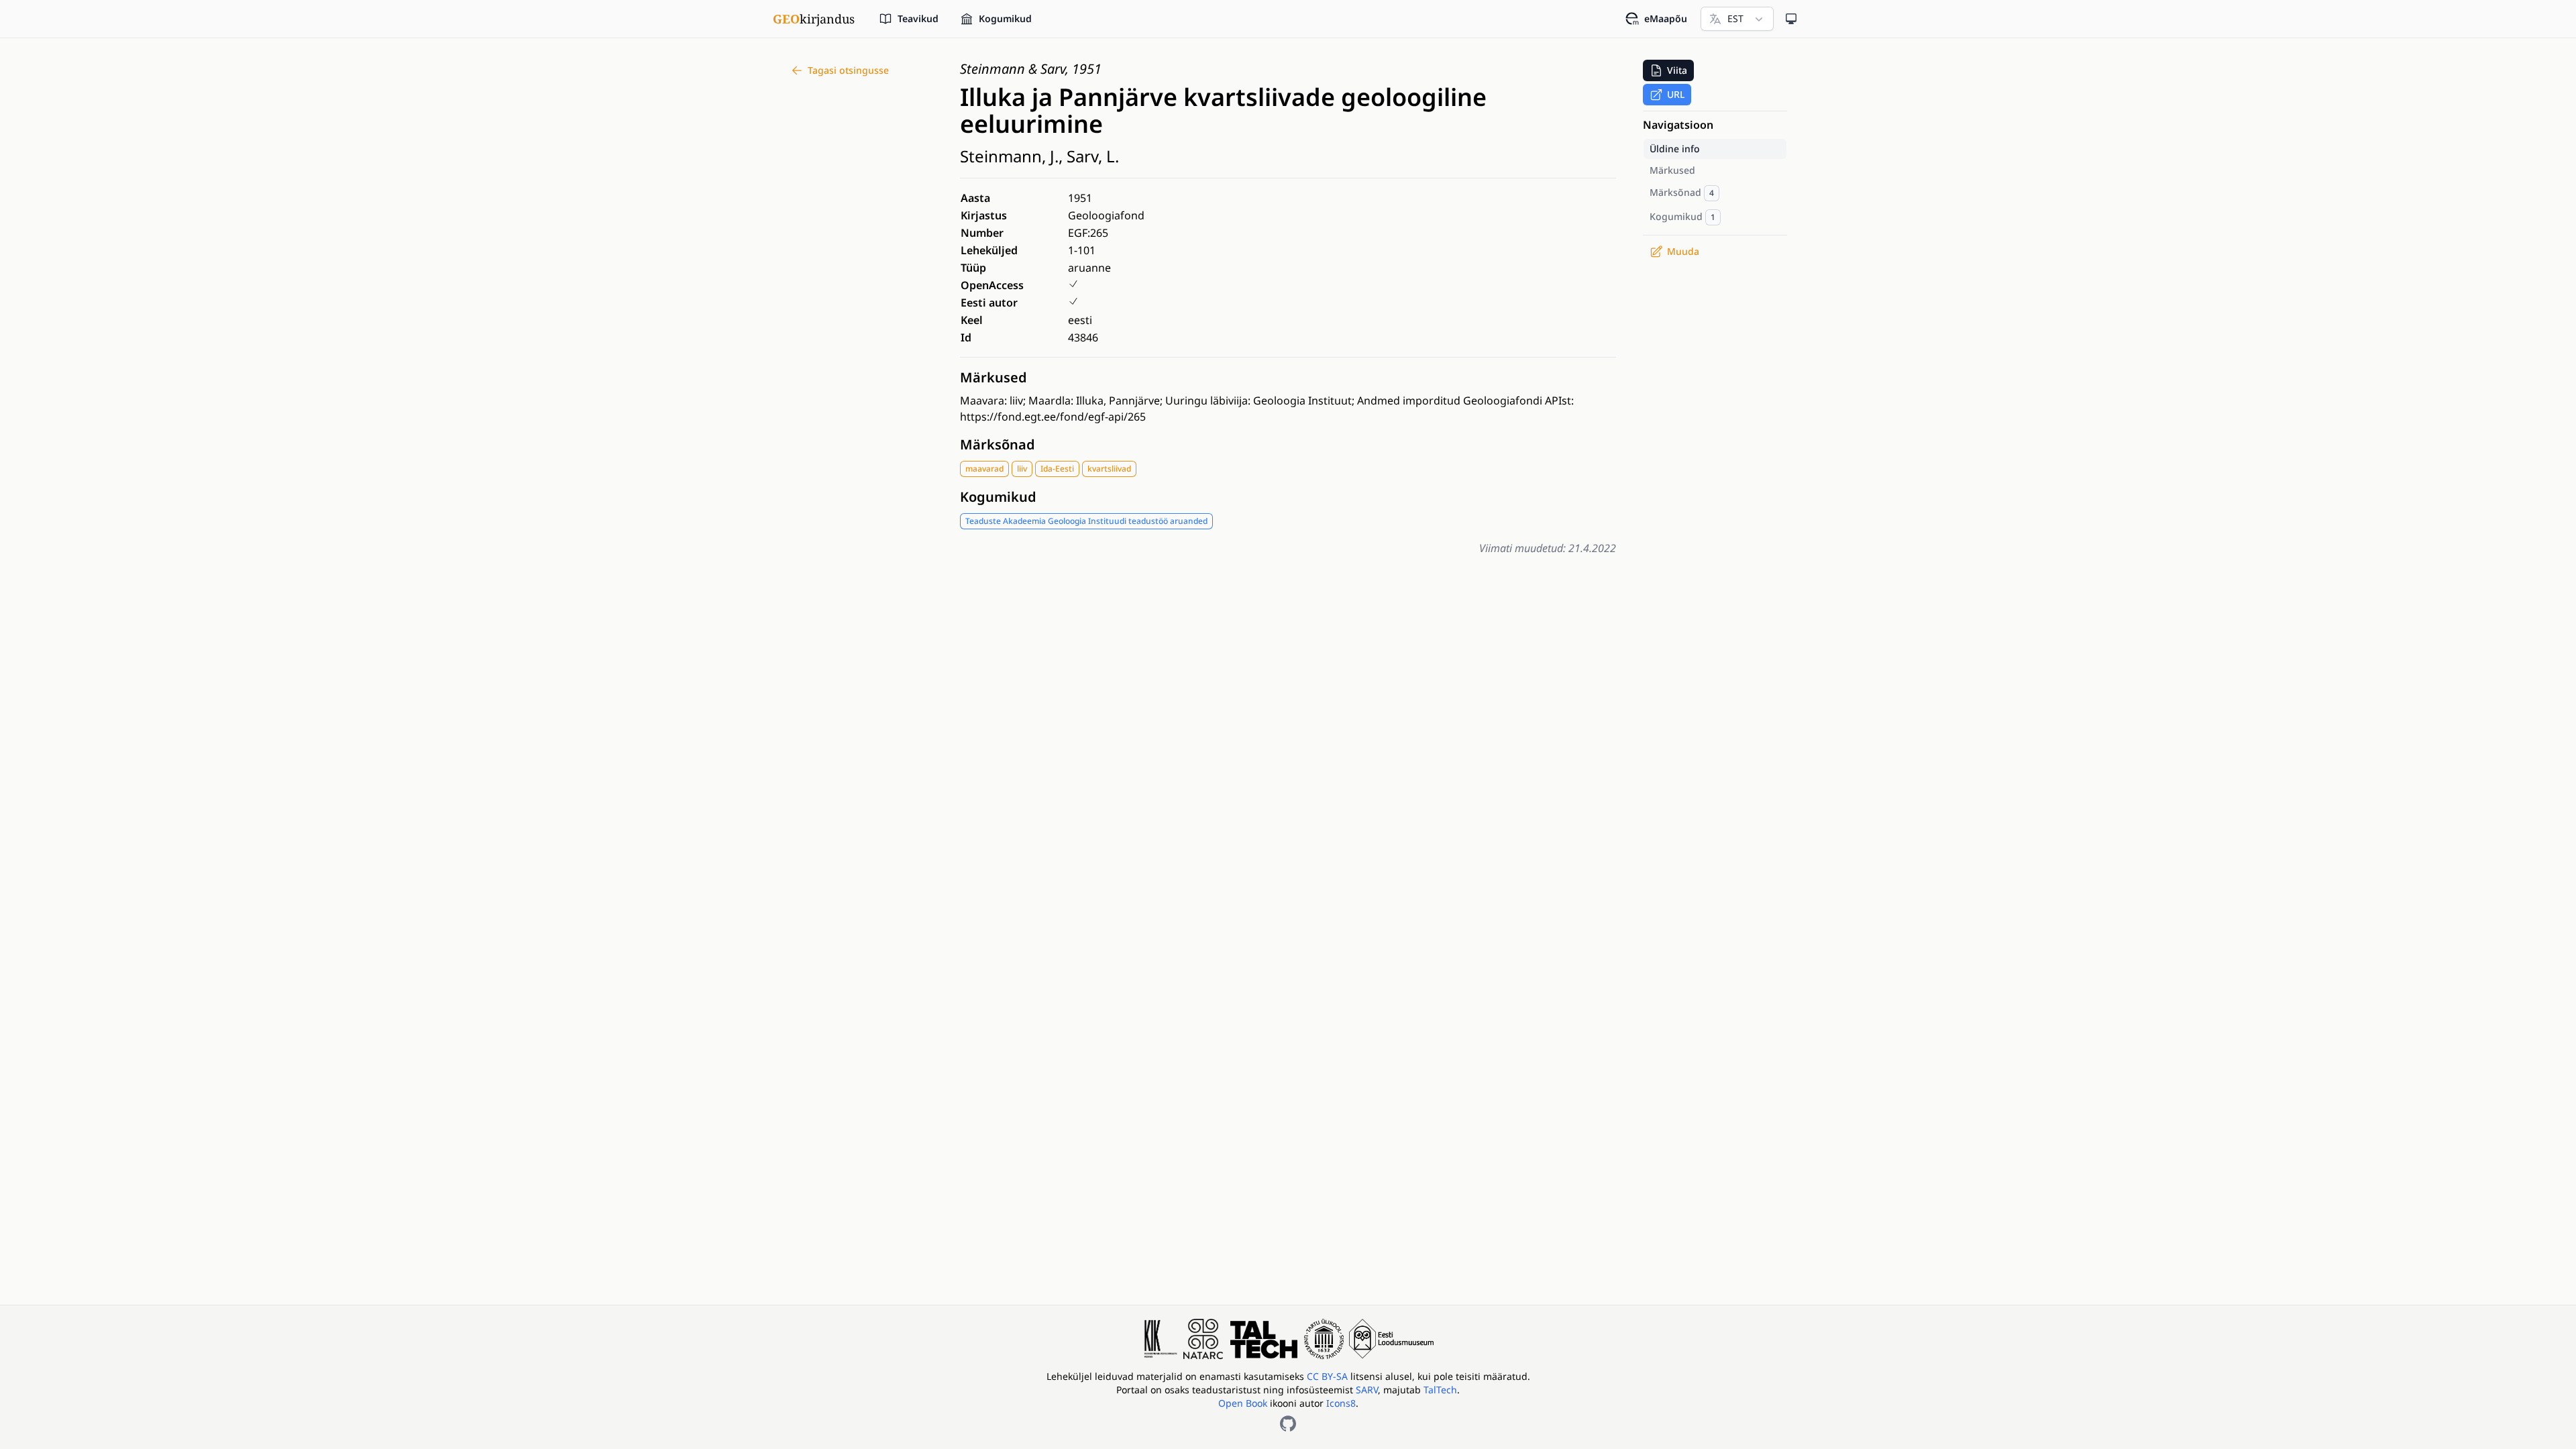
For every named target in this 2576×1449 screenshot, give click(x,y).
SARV (1367, 1390)
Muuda (1683, 251)
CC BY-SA (1329, 1376)
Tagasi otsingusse (848, 70)
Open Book (1243, 1403)
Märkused (994, 377)
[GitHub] (1288, 1424)
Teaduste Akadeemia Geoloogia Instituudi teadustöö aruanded (1086, 521)
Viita (1677, 70)
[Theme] (1791, 19)
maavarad (984, 469)
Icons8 (1341, 1403)
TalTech (1440, 1390)
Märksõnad (998, 444)
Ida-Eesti (1057, 469)
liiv (1022, 469)
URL (1676, 94)
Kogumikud (998, 497)
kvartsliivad (1109, 469)
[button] (1668, 70)
